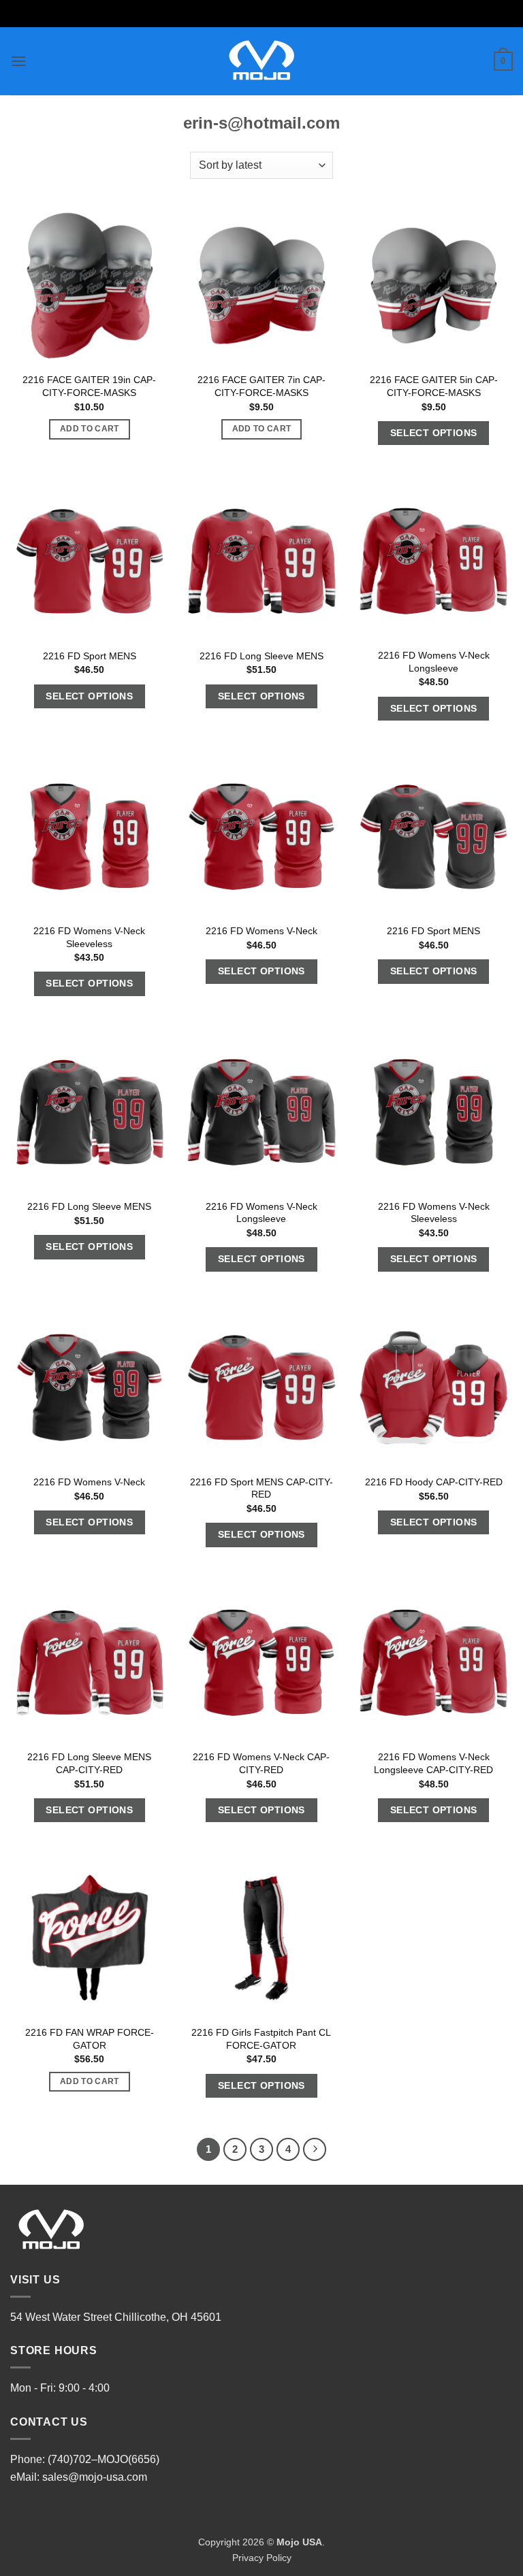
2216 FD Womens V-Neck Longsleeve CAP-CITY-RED (433, 1763)
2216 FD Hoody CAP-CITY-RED (434, 1482)
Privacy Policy (262, 2558)
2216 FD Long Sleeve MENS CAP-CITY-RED (89, 1763)
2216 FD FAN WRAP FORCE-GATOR (90, 2039)
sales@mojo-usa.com (95, 2477)
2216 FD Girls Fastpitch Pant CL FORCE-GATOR (261, 2039)
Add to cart (90, 429)
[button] (18, 61)
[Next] (315, 2149)
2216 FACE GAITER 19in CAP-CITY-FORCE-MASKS (89, 386)
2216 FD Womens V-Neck (261, 931)
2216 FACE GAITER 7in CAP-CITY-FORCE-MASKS (261, 386)
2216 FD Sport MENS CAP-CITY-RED (261, 1488)
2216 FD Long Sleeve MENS (261, 656)
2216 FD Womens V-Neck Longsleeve (434, 662)
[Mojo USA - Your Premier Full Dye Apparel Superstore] (262, 61)
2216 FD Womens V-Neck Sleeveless (89, 937)
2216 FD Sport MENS (90, 656)
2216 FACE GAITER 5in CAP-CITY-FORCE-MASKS (434, 386)
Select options (434, 433)
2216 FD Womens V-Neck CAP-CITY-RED (261, 1763)
